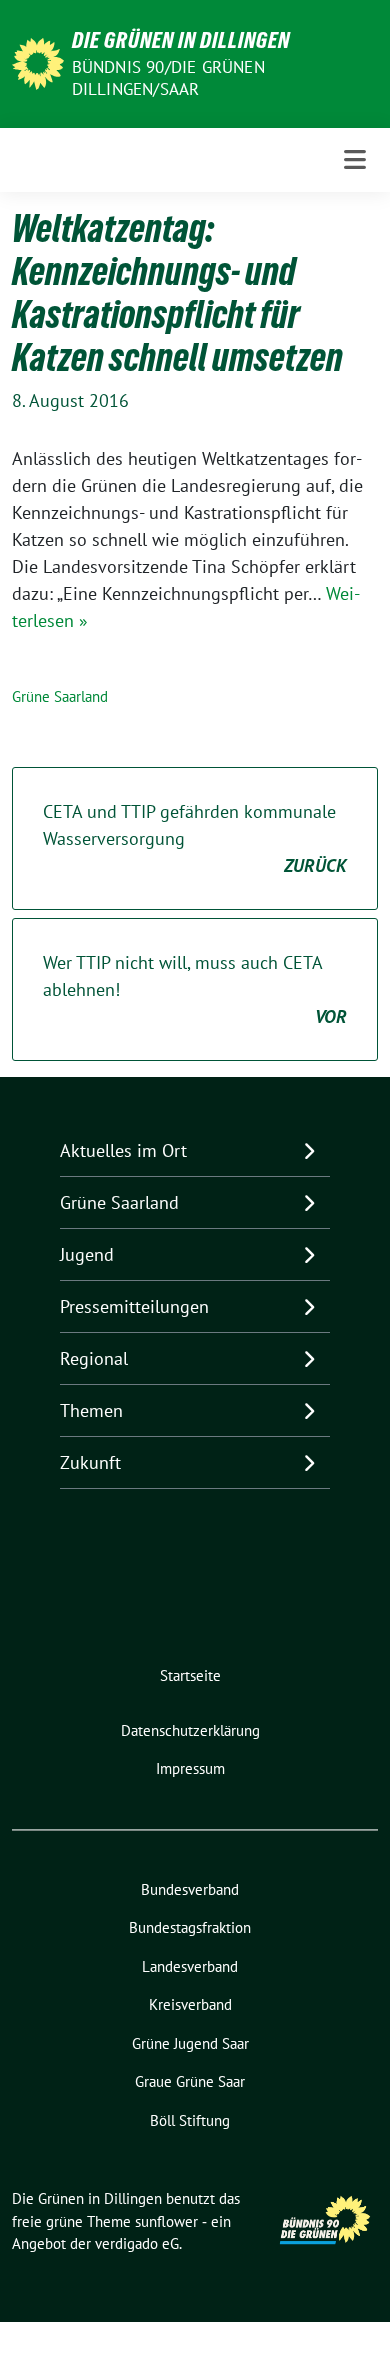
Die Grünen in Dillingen (181, 40)
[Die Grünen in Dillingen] (38, 61)
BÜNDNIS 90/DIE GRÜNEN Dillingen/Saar (168, 78)
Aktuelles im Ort (123, 1150)
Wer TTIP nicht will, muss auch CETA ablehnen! (195, 989)
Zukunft (90, 1462)
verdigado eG (137, 2243)
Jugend (87, 1254)
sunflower (166, 2221)
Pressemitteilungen (134, 1306)
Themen (91, 1410)
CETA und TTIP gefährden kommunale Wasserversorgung (195, 838)
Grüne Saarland (60, 696)
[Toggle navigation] (355, 160)
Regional (94, 1358)
